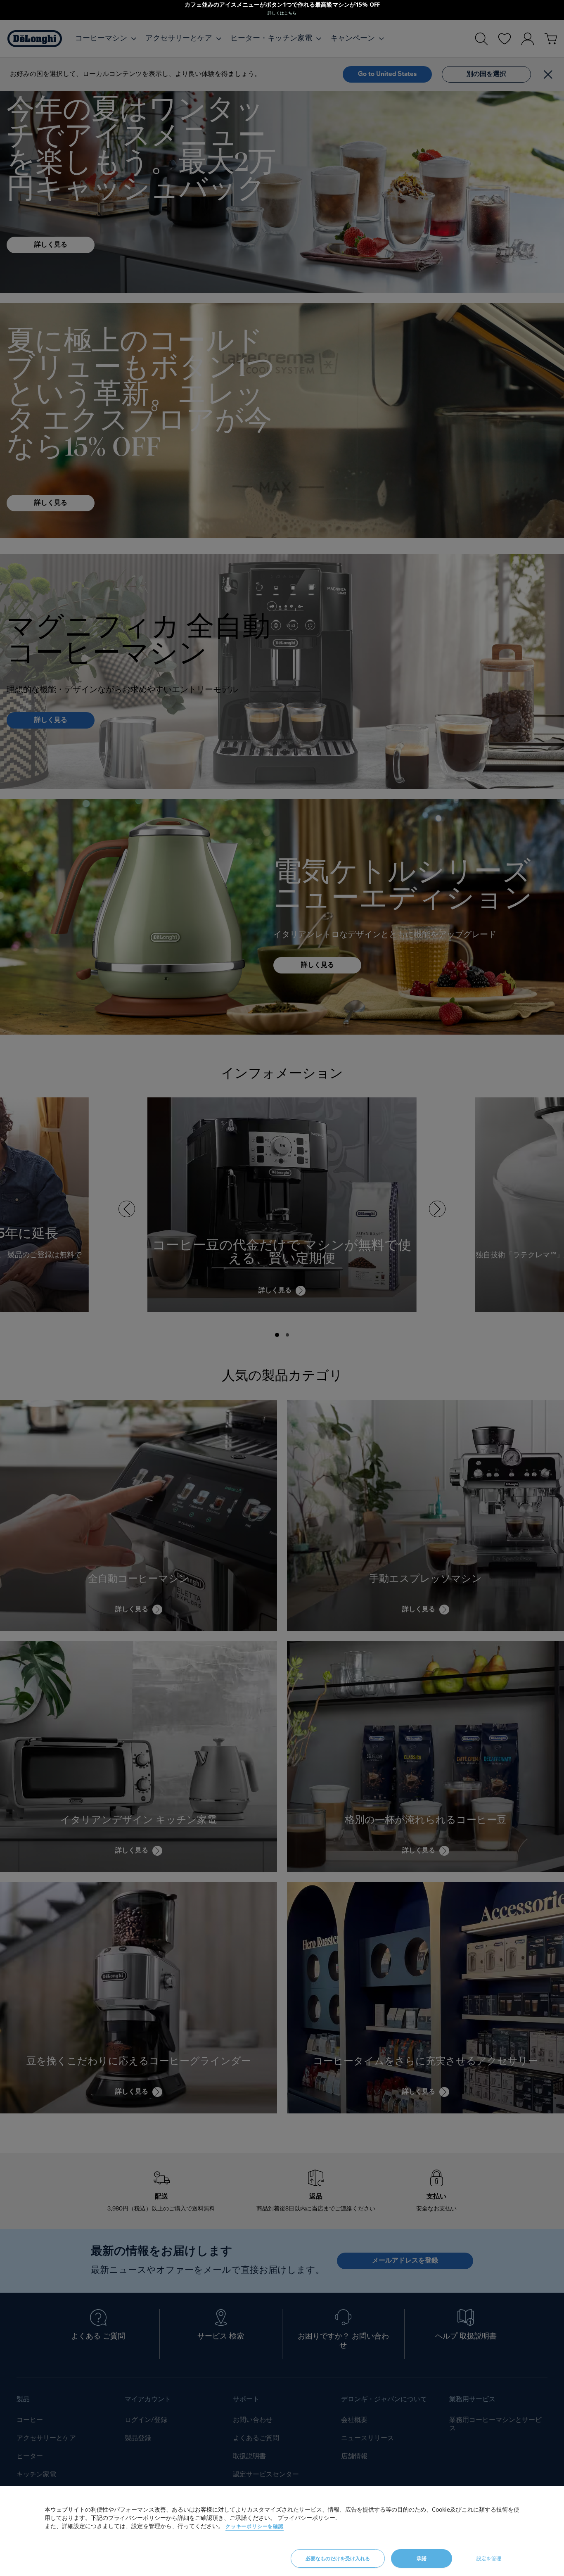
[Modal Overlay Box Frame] (282, 10)
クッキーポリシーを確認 (255, 2526)
